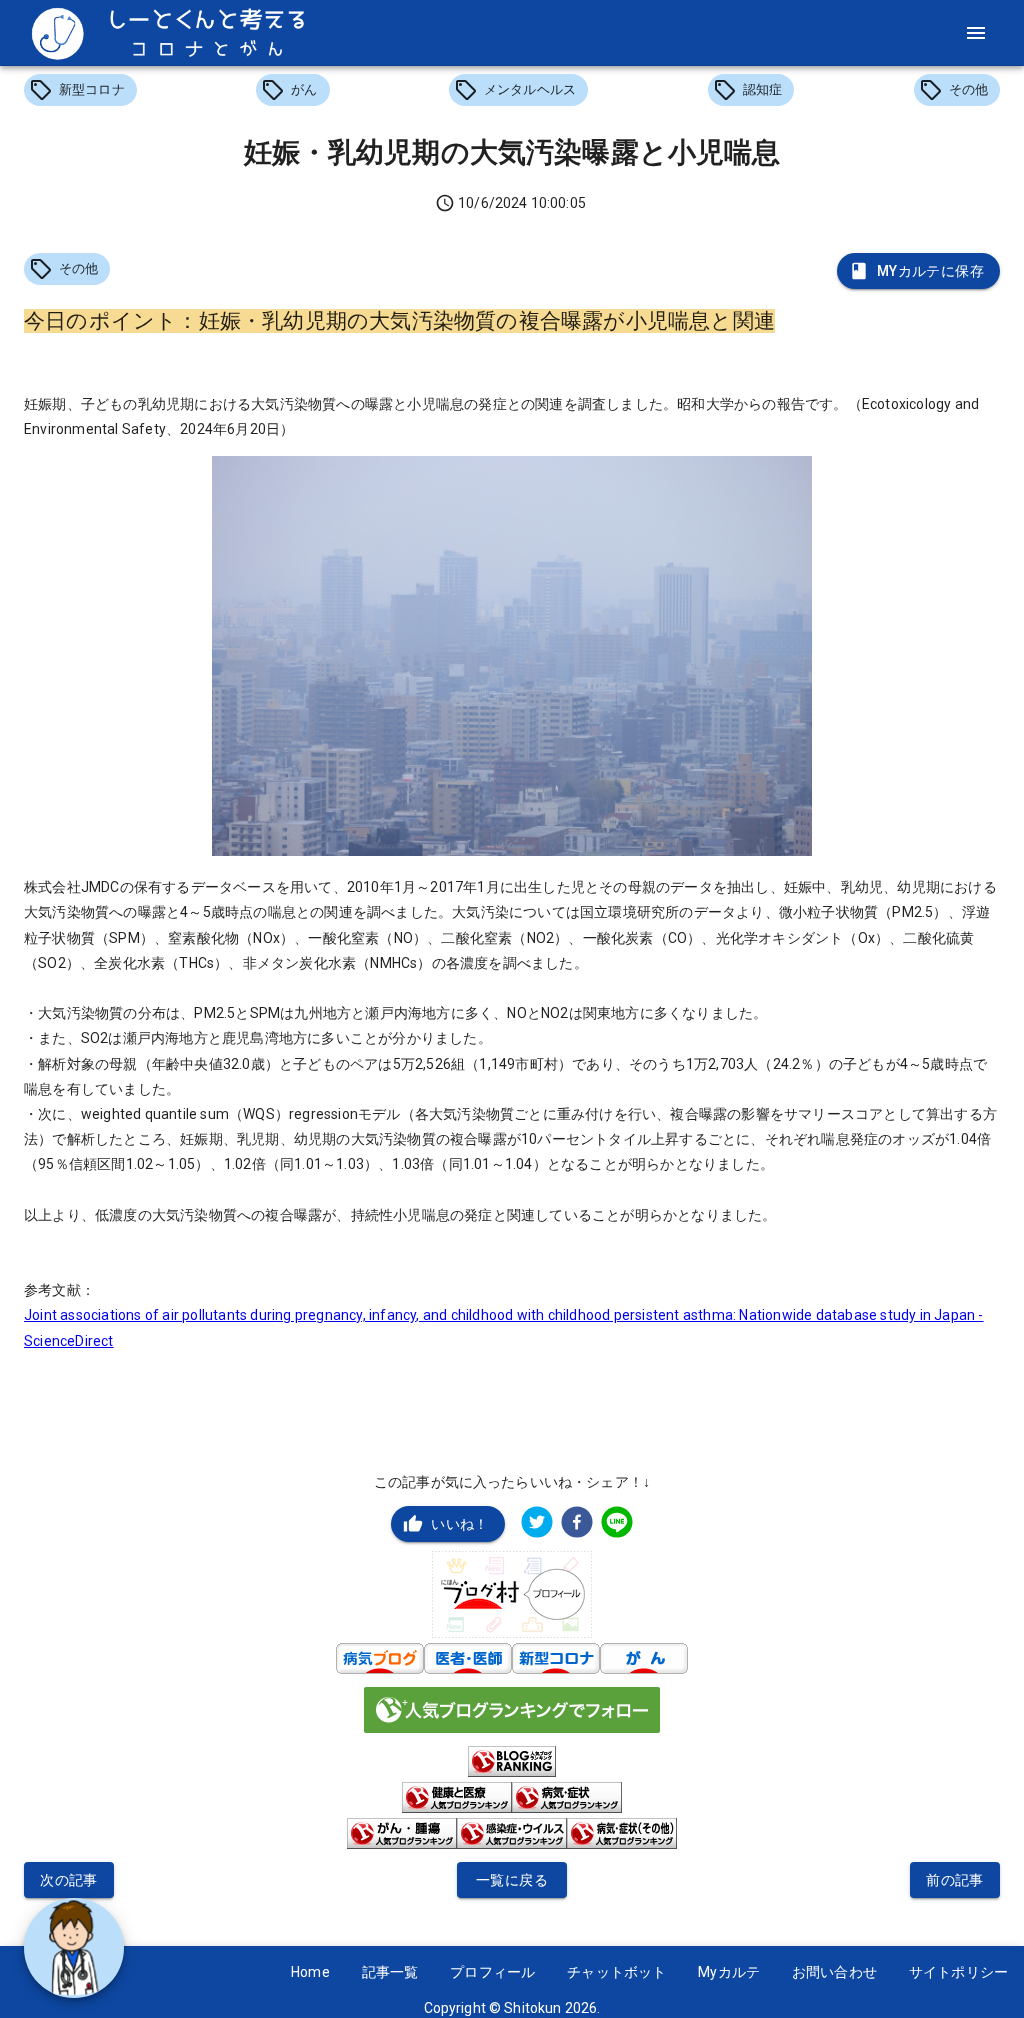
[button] (80, 90)
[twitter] (537, 1524)
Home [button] (310, 1972)
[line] (617, 1524)
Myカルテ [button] (729, 1972)
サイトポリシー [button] (958, 1972)
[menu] (976, 33)
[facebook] (577, 1524)
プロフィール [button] (492, 1972)
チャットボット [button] (616, 1972)
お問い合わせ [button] (834, 1972)
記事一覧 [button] (390, 1972)
